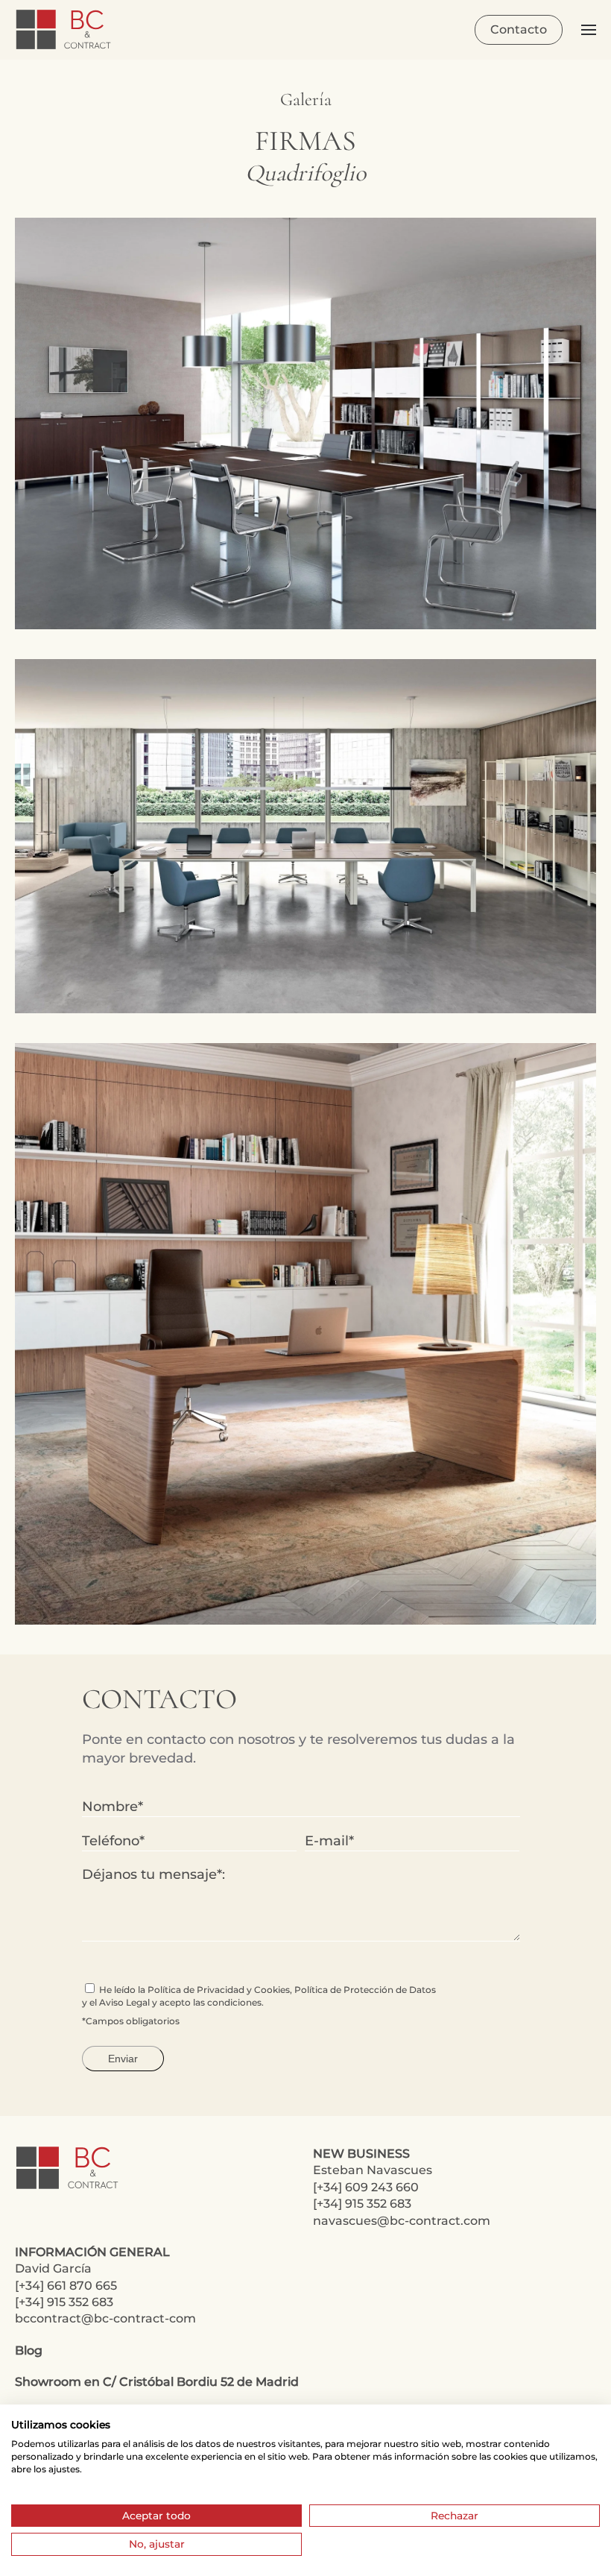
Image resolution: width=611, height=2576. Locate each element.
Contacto (519, 29)
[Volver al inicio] (65, 30)
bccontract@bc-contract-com (105, 2318)
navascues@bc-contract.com (402, 2221)
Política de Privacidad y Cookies (219, 1990)
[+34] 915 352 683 (362, 2204)
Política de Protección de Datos (365, 1990)
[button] (589, 30)
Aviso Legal (124, 2002)
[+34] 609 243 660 (366, 2187)
